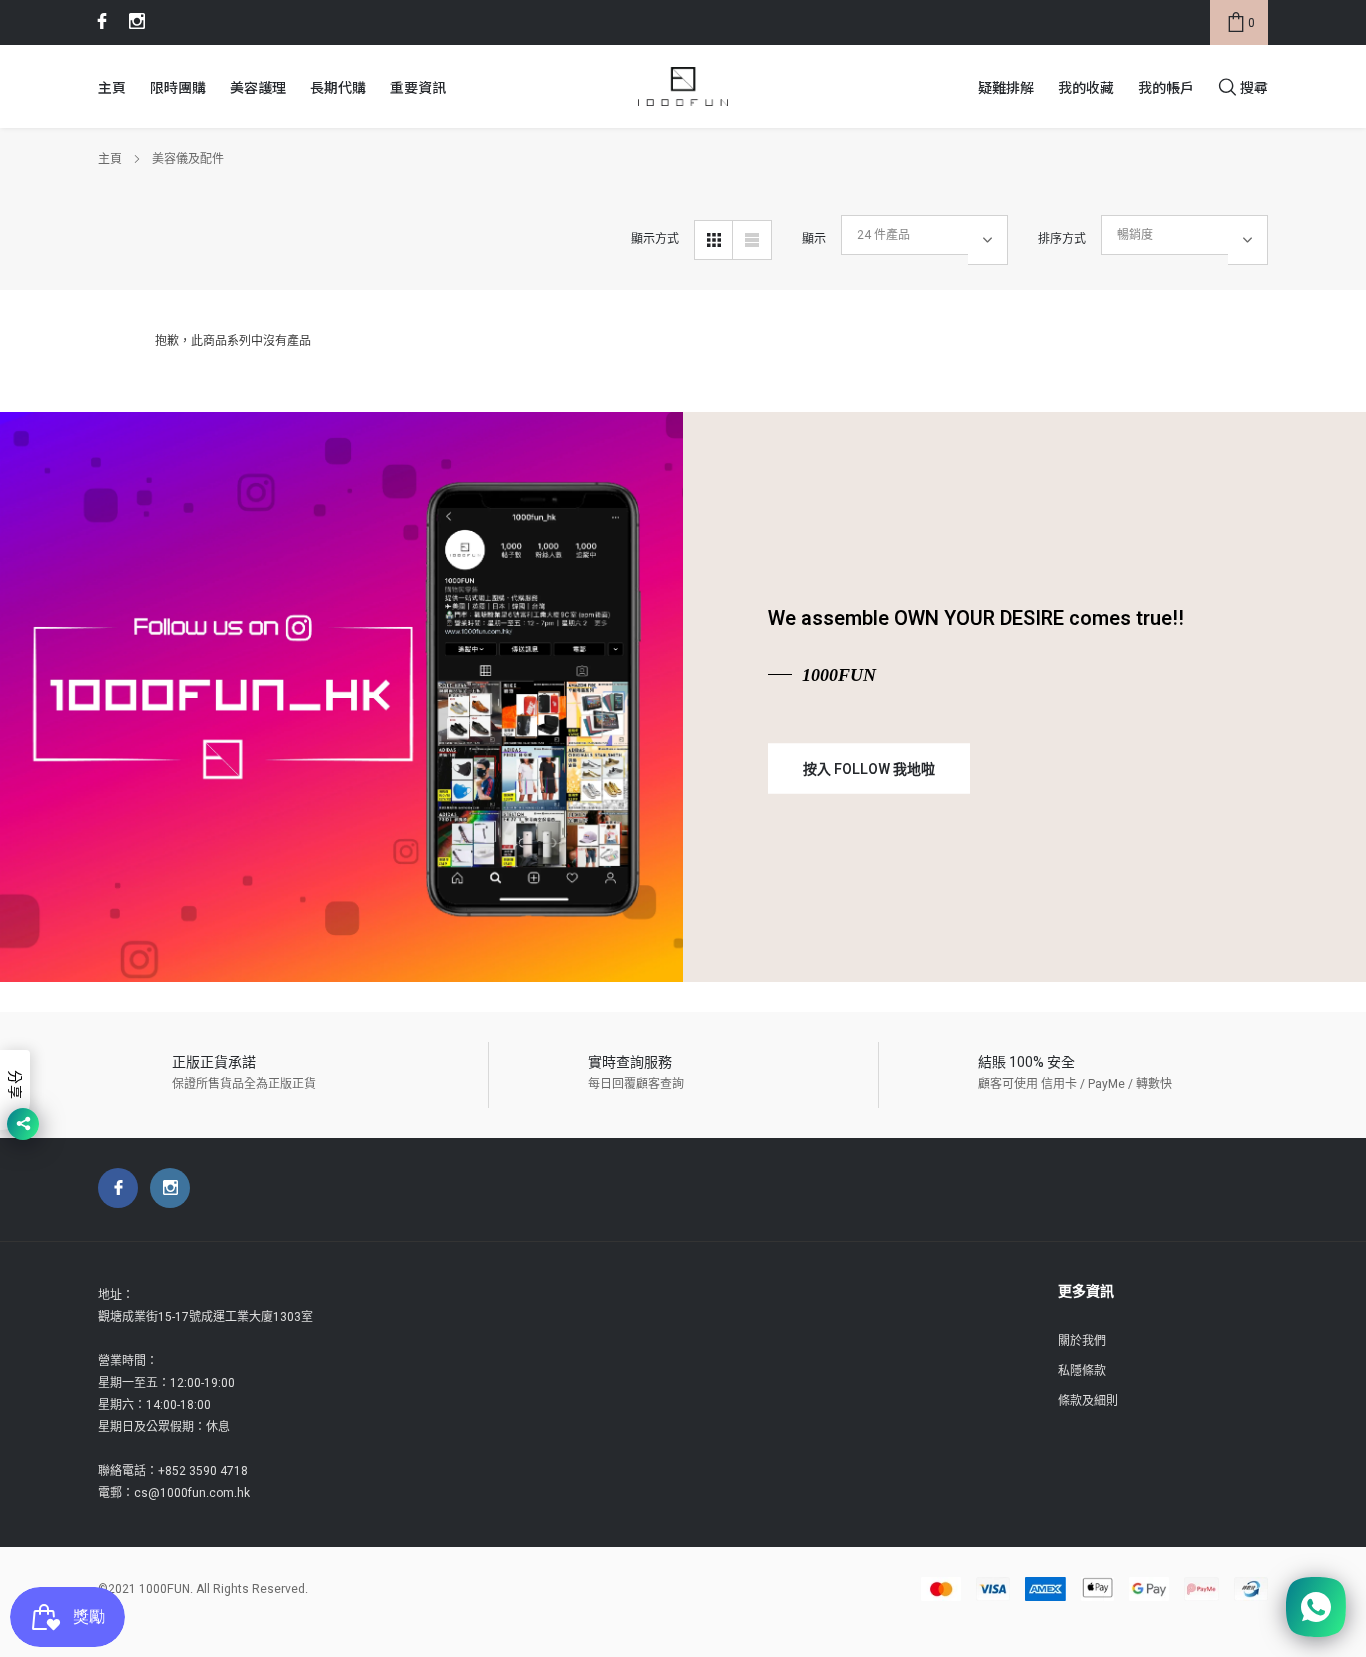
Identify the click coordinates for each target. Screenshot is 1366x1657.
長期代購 (338, 87)
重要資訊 (418, 87)
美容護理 (258, 87)
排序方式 (1062, 239)
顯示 (814, 239)
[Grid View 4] (714, 240)
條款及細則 (1088, 1401)
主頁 (112, 87)
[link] (99, 21)
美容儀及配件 (188, 159)
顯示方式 (655, 239)
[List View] (752, 240)
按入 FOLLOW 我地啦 (869, 768)
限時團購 (178, 87)
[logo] (683, 87)
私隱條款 (1082, 1371)
